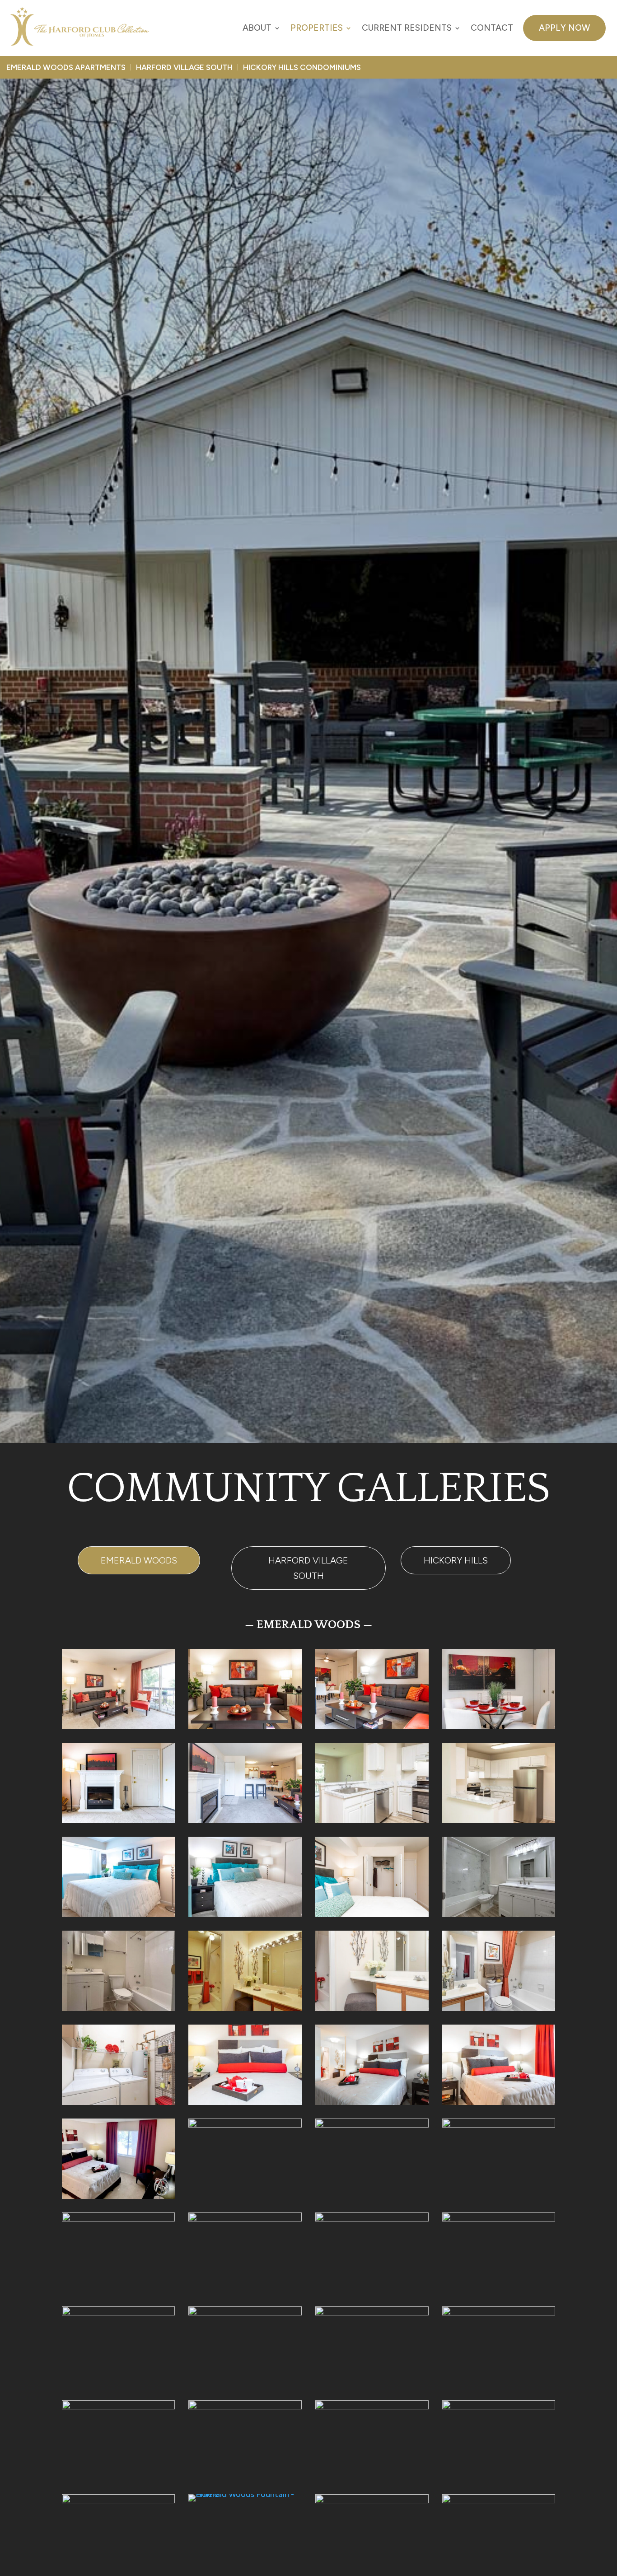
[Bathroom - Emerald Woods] (372, 2125)
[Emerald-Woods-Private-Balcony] (499, 2313)
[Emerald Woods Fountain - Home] (245, 2494)
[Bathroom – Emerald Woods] (499, 2008)
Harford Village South (184, 67)
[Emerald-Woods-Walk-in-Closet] (372, 2313)
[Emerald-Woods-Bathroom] (119, 2008)
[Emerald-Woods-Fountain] (499, 2407)
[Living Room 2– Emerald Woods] (245, 1727)
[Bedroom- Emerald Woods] (499, 2102)
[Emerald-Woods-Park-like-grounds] (372, 2407)
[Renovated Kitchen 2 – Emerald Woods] (499, 1820)
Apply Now (564, 28)
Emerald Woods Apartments (66, 67)
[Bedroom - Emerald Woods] (372, 1914)
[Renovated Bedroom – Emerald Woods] (499, 2219)
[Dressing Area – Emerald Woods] (245, 2313)
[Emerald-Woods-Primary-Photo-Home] (119, 1727)
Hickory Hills (456, 1560)
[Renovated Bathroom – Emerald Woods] (119, 2313)
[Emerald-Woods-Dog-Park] (245, 2407)
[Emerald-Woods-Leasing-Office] (372, 2501)
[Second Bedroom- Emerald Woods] (245, 1914)
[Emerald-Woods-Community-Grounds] (119, 2407)
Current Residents (407, 28)
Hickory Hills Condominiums (302, 67)
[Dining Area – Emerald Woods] (499, 1727)
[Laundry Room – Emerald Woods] (119, 2102)
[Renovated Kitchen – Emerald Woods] (372, 1820)
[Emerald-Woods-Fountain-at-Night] (119, 2501)
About (257, 28)
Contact (492, 28)
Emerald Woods (139, 1560)
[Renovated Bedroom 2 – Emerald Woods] (372, 2219)
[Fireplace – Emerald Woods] (119, 1820)
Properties (317, 28)
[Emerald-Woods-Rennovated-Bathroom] (499, 1914)
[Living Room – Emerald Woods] (372, 1727)
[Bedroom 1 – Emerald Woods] (245, 2102)
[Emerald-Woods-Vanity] (245, 2008)
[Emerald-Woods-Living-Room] (119, 2219)
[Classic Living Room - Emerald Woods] (245, 1820)
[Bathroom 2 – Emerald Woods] (372, 2008)
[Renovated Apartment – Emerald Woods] (499, 2125)
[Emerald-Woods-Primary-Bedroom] (119, 2196)
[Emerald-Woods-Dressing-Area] (245, 2125)
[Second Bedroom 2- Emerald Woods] (119, 1914)
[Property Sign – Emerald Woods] (499, 2501)
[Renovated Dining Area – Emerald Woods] (245, 2219)
